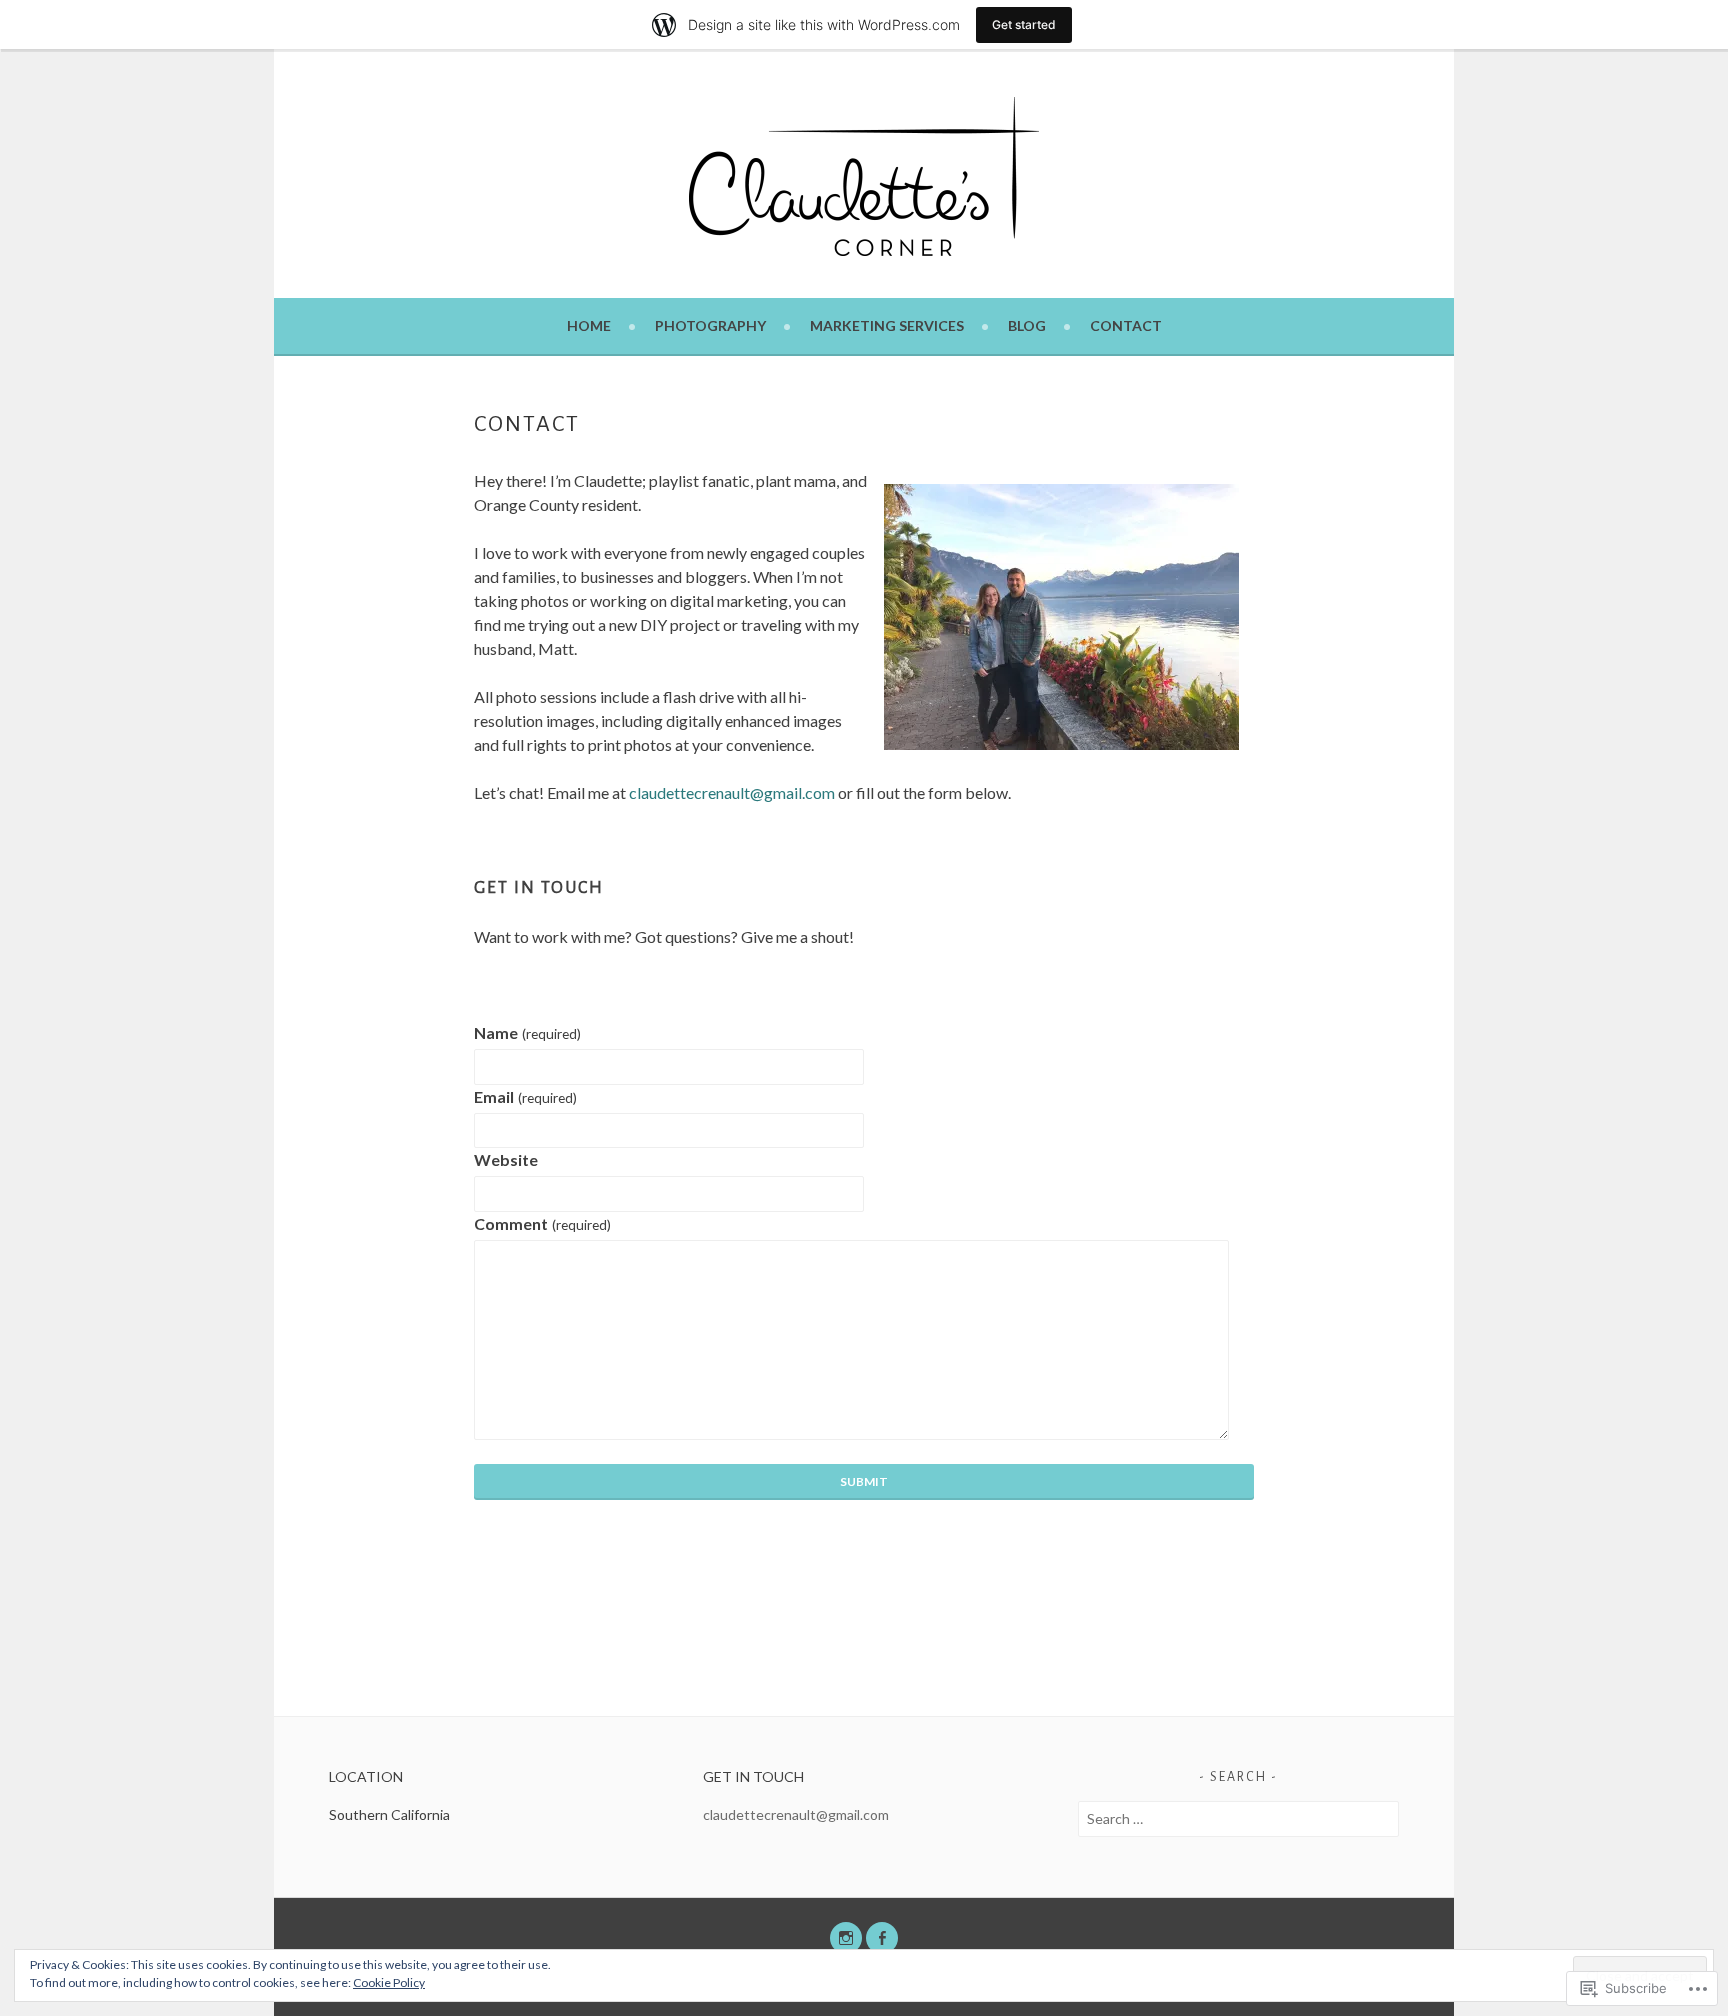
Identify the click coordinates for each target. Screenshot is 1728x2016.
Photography (710, 325)
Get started (1024, 24)
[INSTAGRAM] (846, 1938)
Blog (1027, 325)
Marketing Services (887, 325)
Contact (1126, 325)
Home (589, 325)
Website (506, 1159)
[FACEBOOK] (882, 1938)
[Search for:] (1238, 1818)
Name (527, 1032)
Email (525, 1096)
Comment (542, 1223)
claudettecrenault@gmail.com (796, 1814)
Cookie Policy (389, 1982)
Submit (864, 1481)
